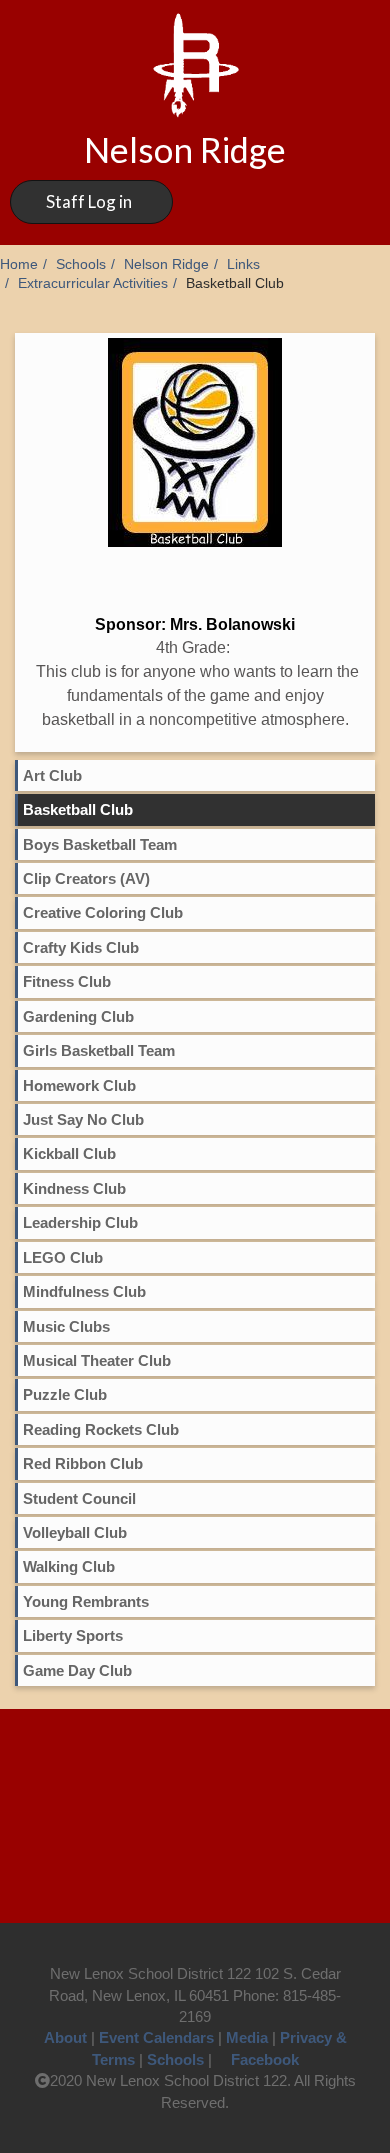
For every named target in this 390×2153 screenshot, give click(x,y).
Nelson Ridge (166, 264)
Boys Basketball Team (100, 844)
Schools (81, 264)
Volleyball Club (75, 1532)
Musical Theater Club (97, 1360)
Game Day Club (77, 1670)
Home (19, 264)
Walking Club (69, 1566)
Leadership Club (80, 1222)
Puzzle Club (65, 1394)
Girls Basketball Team (99, 1050)
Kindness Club (74, 1188)
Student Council (79, 1498)
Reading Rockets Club (101, 1429)
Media (247, 2037)
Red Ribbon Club (83, 1463)
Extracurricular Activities (93, 283)
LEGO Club (63, 1257)
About (65, 2037)
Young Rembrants (86, 1601)
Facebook (265, 2059)
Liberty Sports (73, 1635)
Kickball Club (69, 1153)
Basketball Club (78, 809)
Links (243, 264)
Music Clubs (66, 1326)
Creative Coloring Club (103, 912)
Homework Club (79, 1085)
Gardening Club (78, 1016)
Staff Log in (89, 201)
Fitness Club (67, 981)
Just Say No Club (83, 1119)
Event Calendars (156, 2037)
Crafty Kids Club (81, 947)
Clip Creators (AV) (86, 878)
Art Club (52, 775)
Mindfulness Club (84, 1291)
